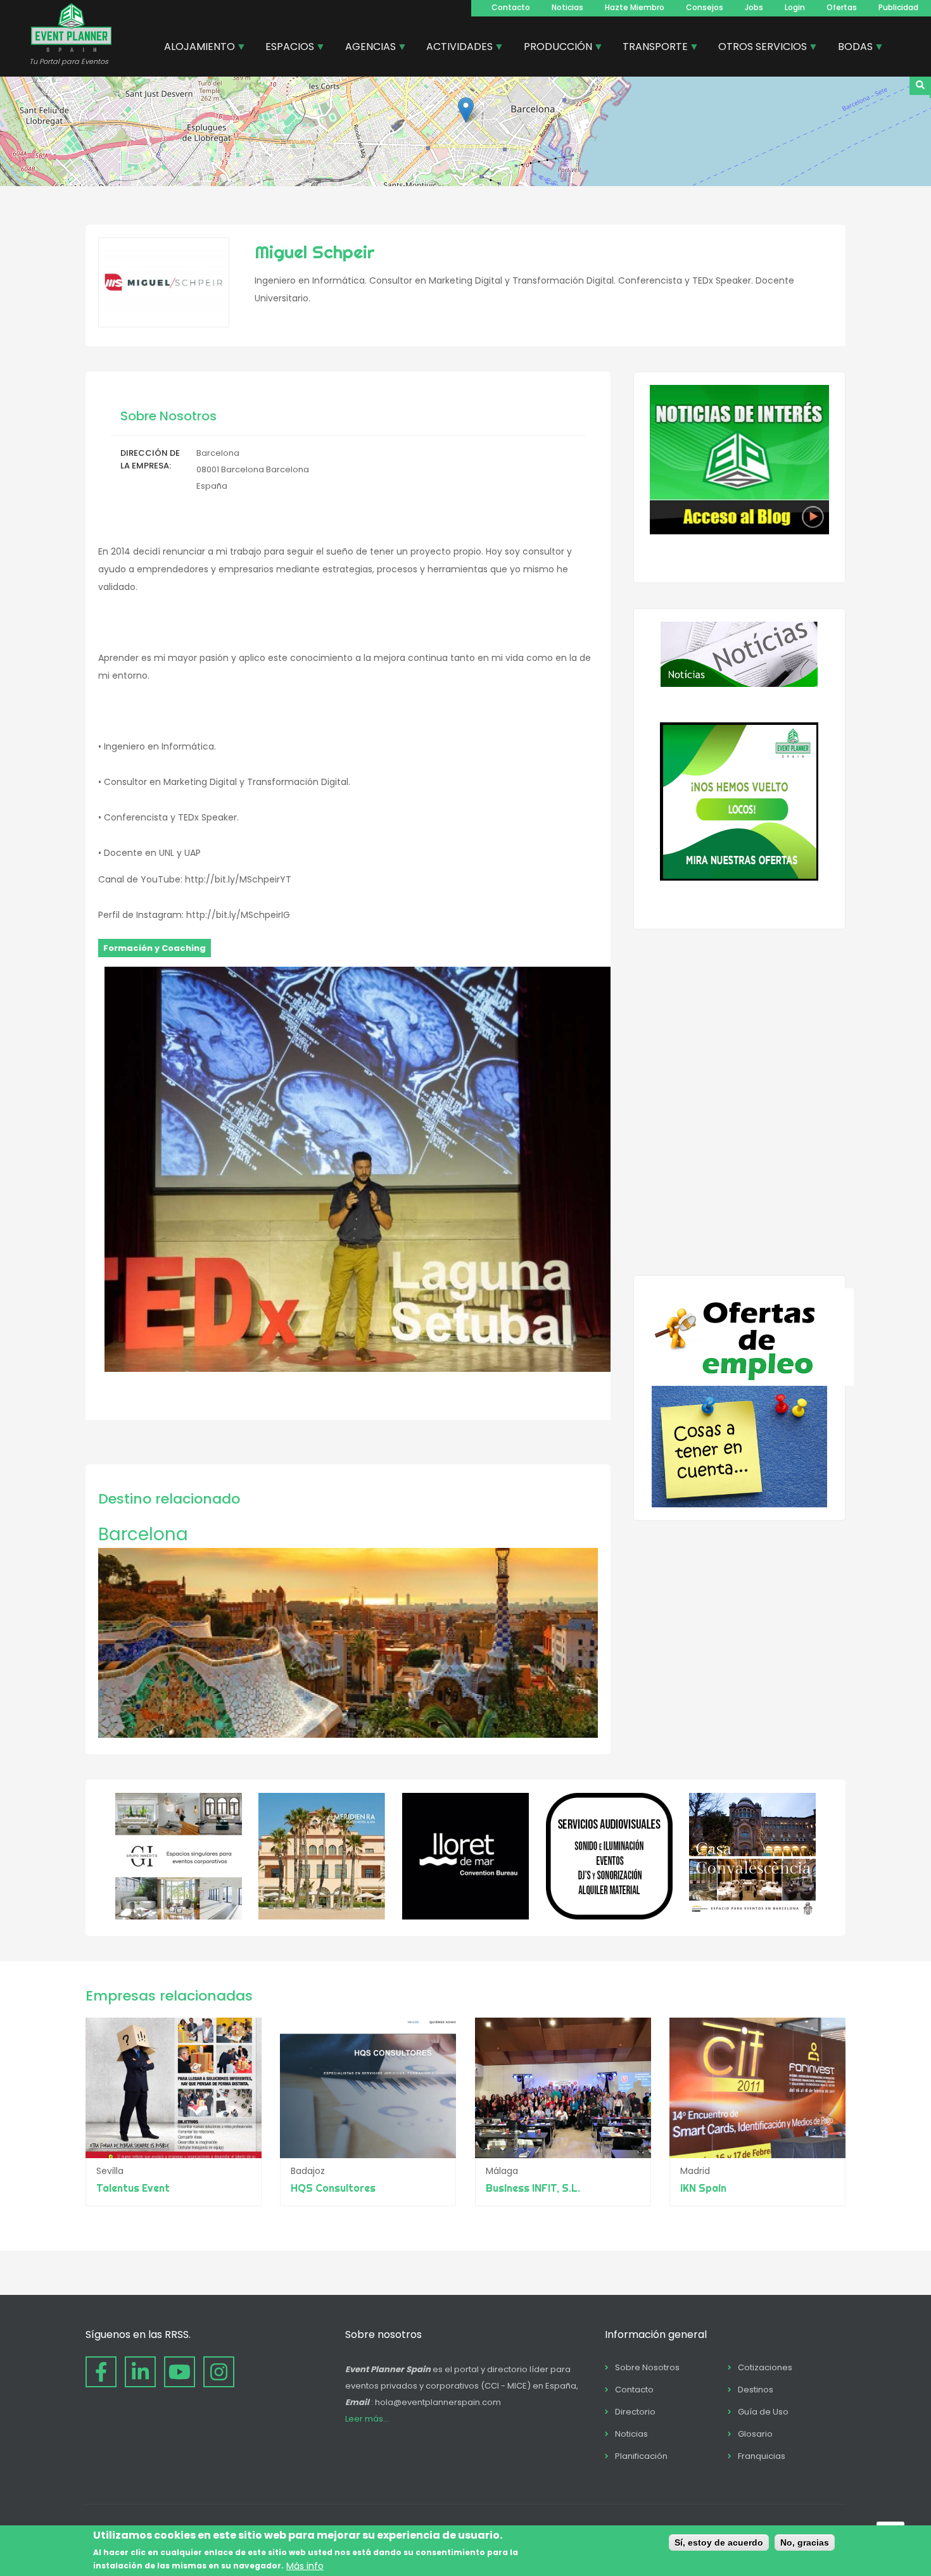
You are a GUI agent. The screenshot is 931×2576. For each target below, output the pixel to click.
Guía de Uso (763, 2412)
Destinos (756, 2390)
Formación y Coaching (155, 948)
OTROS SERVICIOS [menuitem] (758, 48)
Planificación (641, 2456)
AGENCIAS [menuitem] (366, 48)
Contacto (511, 7)
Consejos (705, 7)
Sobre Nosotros (647, 2367)
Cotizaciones (765, 2367)
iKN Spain (703, 2188)
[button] (466, 110)
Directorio (635, 2412)
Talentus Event (133, 2188)
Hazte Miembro (635, 7)
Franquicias (762, 2456)
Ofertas (842, 7)
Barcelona (143, 1534)
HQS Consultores (333, 2188)
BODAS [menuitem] (851, 48)
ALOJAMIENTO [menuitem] (195, 48)
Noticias (567, 7)
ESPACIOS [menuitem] (285, 48)
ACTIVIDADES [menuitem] (455, 48)
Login (795, 7)
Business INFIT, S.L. (533, 2188)
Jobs (754, 7)
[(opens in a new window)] (179, 1916)
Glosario (755, 2434)
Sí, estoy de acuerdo (719, 2542)
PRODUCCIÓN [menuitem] (553, 48)
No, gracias (805, 2542)
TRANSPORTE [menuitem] (650, 48)
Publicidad (898, 7)
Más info (305, 2565)
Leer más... (367, 2419)
